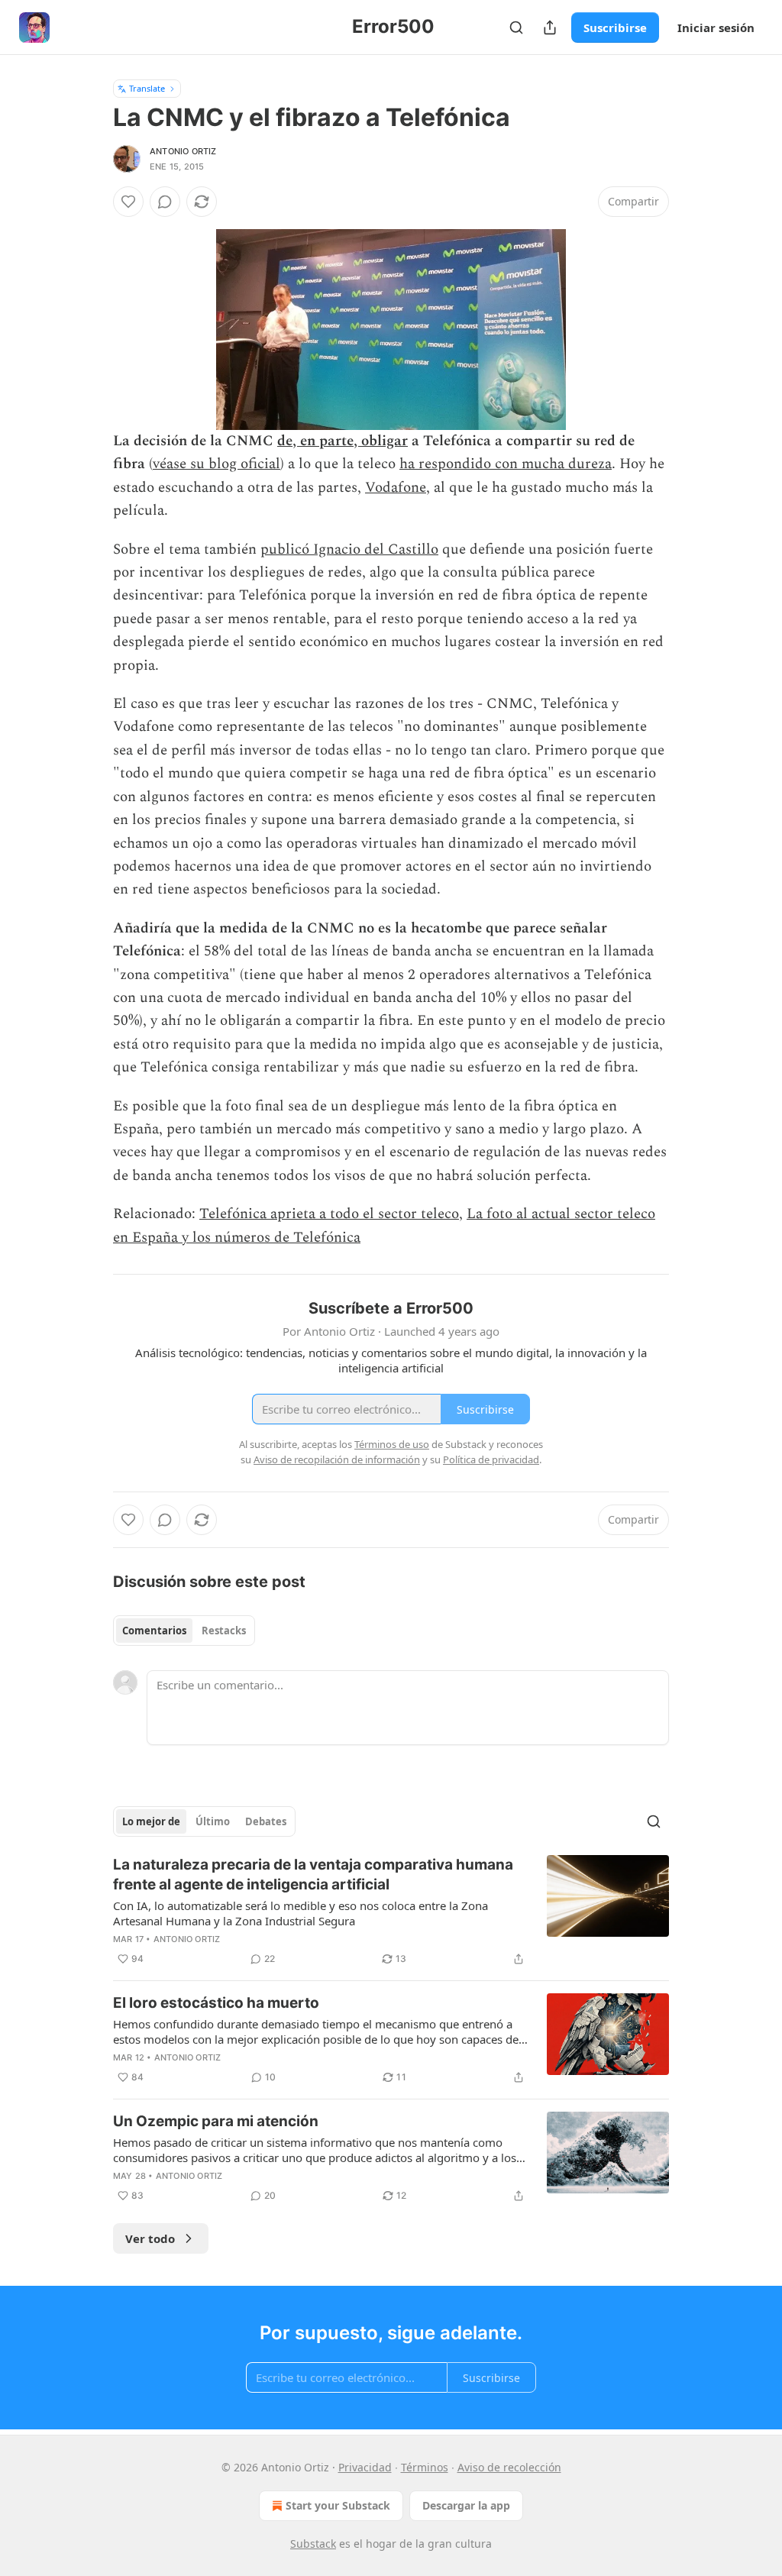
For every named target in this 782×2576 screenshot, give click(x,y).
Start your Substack (338, 2505)
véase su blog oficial (217, 464)
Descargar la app (466, 2505)
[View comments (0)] (165, 202)
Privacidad (365, 2467)
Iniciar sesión (716, 27)
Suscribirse (615, 27)
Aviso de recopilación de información (337, 1459)
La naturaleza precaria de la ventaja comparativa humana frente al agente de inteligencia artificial (313, 1875)
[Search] (516, 27)
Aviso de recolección (509, 2467)
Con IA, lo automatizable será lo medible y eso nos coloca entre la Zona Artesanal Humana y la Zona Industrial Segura (301, 1913)
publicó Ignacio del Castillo (349, 549)
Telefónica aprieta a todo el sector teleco (329, 1214)
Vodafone (396, 488)
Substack (313, 2544)
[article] (391, 1912)
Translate (147, 88)
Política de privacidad (491, 1459)
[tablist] (184, 1631)
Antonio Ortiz (183, 151)
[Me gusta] (128, 202)
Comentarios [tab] (154, 1631)
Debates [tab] (266, 1821)
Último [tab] (213, 1821)
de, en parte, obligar (343, 441)
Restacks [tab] (224, 1631)
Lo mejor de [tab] (151, 1821)
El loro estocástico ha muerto (216, 2003)
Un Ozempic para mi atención (216, 2121)
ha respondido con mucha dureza (506, 464)
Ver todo (150, 2238)
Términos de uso (392, 1444)
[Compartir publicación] (550, 27)
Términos (425, 2467)
